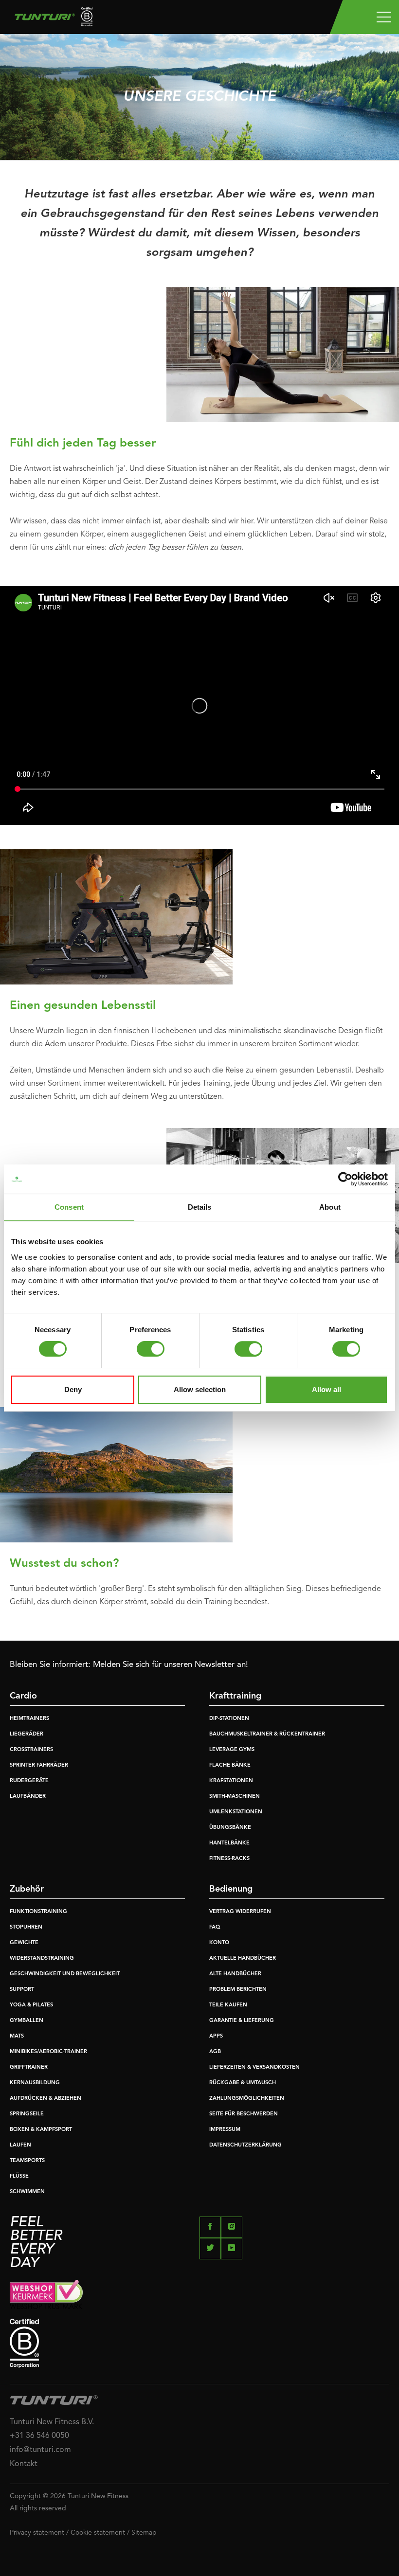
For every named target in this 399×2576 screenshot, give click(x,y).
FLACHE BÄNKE (230, 1765)
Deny (73, 1389)
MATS (17, 2036)
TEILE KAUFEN (228, 2005)
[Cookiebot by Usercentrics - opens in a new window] (345, 1179)
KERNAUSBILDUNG (35, 2083)
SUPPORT (22, 1990)
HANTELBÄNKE (229, 1843)
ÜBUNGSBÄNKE (230, 1828)
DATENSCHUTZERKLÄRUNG (245, 2145)
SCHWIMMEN (27, 2192)
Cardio (23, 1696)
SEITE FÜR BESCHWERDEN (244, 2114)
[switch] (151, 1349)
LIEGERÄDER (27, 1734)
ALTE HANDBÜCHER (235, 1974)
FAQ (215, 1927)
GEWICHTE (24, 1943)
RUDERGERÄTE (29, 1781)
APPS (216, 2036)
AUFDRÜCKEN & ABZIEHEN (45, 2099)
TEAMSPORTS (27, 2161)
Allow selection (200, 1389)
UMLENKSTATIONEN (236, 1812)
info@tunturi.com (40, 2450)
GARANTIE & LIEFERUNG (242, 2021)
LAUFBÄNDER (28, 1797)
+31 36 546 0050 (39, 2436)
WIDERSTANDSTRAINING (42, 1959)
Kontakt (24, 2464)
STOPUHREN (26, 1927)
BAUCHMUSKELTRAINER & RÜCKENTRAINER (267, 1734)
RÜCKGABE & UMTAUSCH (243, 2083)
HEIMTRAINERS (29, 1719)
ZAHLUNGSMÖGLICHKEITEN (247, 2099)
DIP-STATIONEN (229, 1719)
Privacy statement (37, 2533)
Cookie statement (98, 2533)
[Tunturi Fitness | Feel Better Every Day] (50, 19)
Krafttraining (235, 1696)
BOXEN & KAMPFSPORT (41, 2130)
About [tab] (330, 1207)
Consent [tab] (69, 1207)
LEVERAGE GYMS (232, 1750)
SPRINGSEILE (27, 2114)
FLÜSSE (19, 2176)
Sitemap (144, 2533)
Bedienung (231, 1889)
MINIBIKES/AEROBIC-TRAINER (48, 2052)
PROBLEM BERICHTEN (238, 1990)
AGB (215, 2052)
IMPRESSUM (225, 2130)
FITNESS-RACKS (229, 1859)
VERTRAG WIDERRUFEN (240, 1912)
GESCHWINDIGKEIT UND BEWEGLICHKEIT (65, 1974)
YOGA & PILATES (31, 2005)
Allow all (326, 1389)
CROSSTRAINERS (31, 1750)
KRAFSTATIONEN (231, 1781)
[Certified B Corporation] (199, 2343)
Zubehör (27, 1889)
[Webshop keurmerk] (199, 2294)
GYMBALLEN (27, 2021)
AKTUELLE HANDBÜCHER (243, 1959)
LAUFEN (20, 2145)
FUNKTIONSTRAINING (38, 1912)
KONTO (219, 1943)
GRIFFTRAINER (29, 2067)
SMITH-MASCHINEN (235, 1797)
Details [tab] (200, 1207)
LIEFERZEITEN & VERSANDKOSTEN (254, 2067)
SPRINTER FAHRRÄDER (39, 1765)
